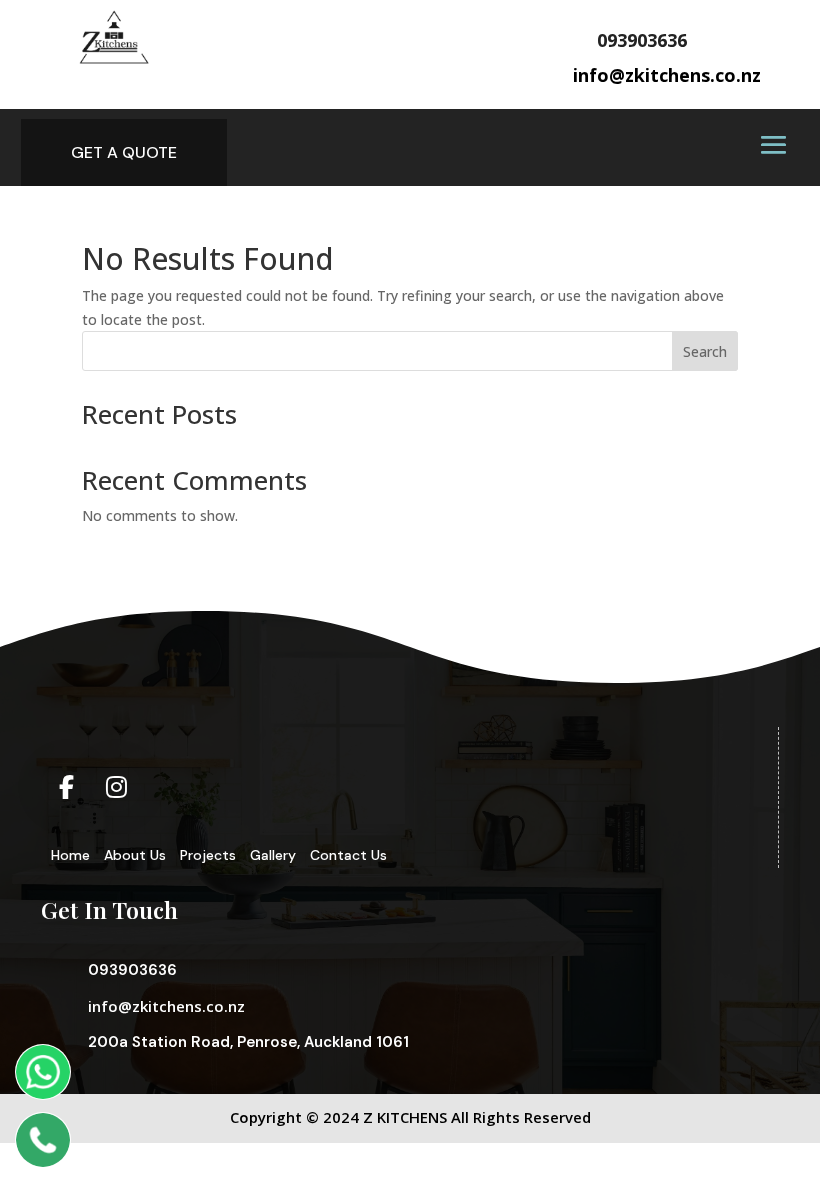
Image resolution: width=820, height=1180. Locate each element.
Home (70, 855)
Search (705, 351)
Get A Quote (124, 152)
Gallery (273, 855)
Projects (208, 855)
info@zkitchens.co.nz (166, 1006)
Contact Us (348, 855)
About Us (135, 855)
